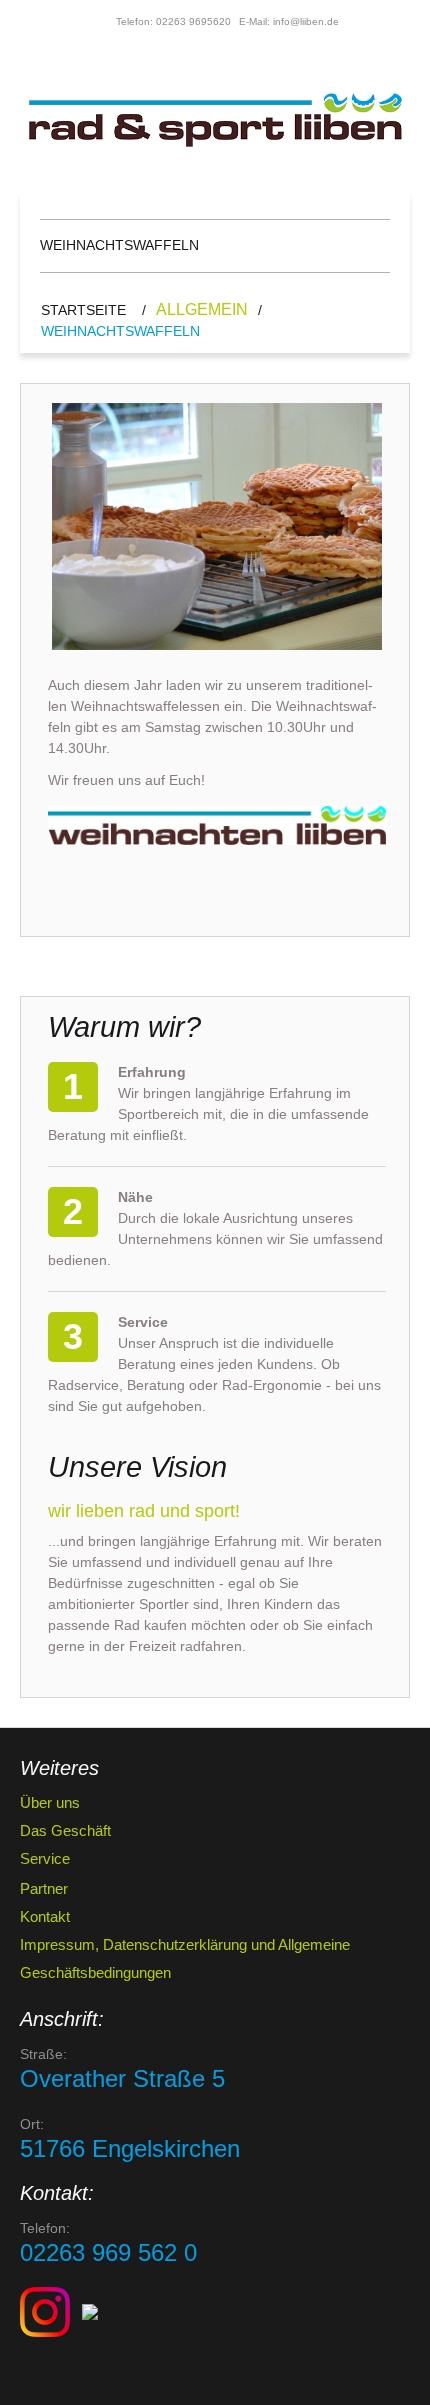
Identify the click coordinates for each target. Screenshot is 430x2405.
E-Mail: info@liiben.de (289, 21)
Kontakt (45, 1916)
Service (45, 1858)
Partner (44, 1888)
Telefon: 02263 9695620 (173, 21)
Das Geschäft (65, 1830)
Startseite (83, 310)
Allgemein (202, 309)
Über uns (50, 1802)
